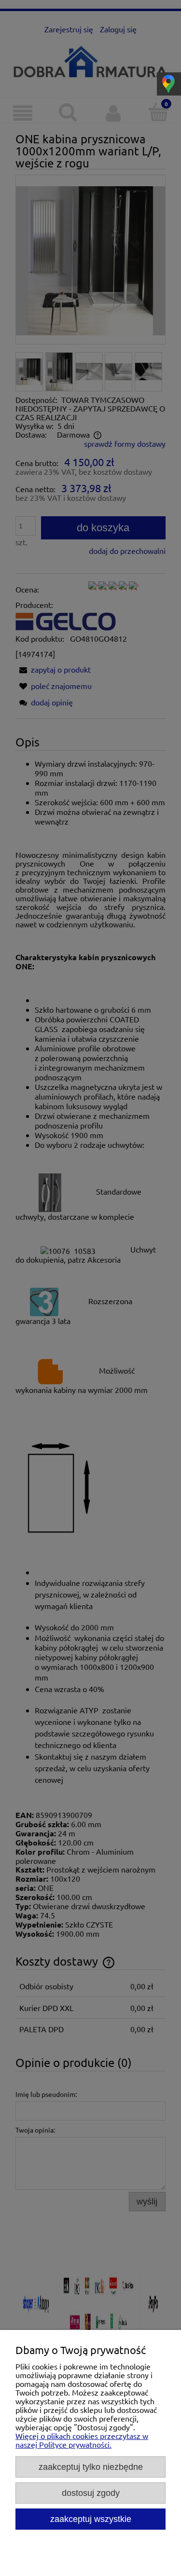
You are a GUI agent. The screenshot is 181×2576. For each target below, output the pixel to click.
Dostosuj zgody (91, 2493)
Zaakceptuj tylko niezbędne (91, 2467)
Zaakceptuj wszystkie (91, 2519)
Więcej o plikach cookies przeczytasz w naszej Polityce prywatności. (82, 2440)
